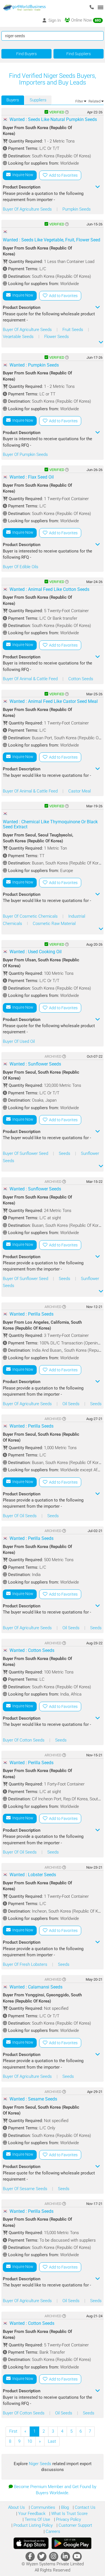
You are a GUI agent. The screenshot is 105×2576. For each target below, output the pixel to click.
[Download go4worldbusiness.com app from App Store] (31, 2543)
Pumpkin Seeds (77, 209)
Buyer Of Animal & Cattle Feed (31, 679)
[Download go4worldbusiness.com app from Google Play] (71, 2543)
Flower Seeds (57, 337)
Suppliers (38, 100)
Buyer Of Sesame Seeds (26, 2189)
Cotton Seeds (81, 679)
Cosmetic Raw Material (54, 924)
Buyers (13, 100)
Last (52, 2441)
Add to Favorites (62, 175)
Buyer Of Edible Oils (21, 567)
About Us (17, 2507)
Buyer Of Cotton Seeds (24, 1740)
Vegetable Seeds (19, 337)
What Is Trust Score (69, 2514)
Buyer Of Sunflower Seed (26, 1153)
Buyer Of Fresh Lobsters (26, 1964)
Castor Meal (80, 791)
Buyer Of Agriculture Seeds (28, 209)
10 (30, 2441)
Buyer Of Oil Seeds (20, 1516)
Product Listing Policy (32, 2525)
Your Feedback (31, 2514)
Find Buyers (26, 54)
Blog (64, 2507)
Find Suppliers (79, 54)
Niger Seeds (41, 2464)
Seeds (65, 1153)
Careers (52, 2531)
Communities (42, 2507)
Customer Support (75, 2525)
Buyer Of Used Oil (19, 1041)
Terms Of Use (37, 2519)
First (13, 2431)
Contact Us (85, 2507)
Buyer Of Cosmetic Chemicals (31, 916)
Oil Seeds (72, 1404)
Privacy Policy (68, 2519)
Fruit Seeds (73, 330)
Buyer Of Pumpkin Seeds (25, 454)
